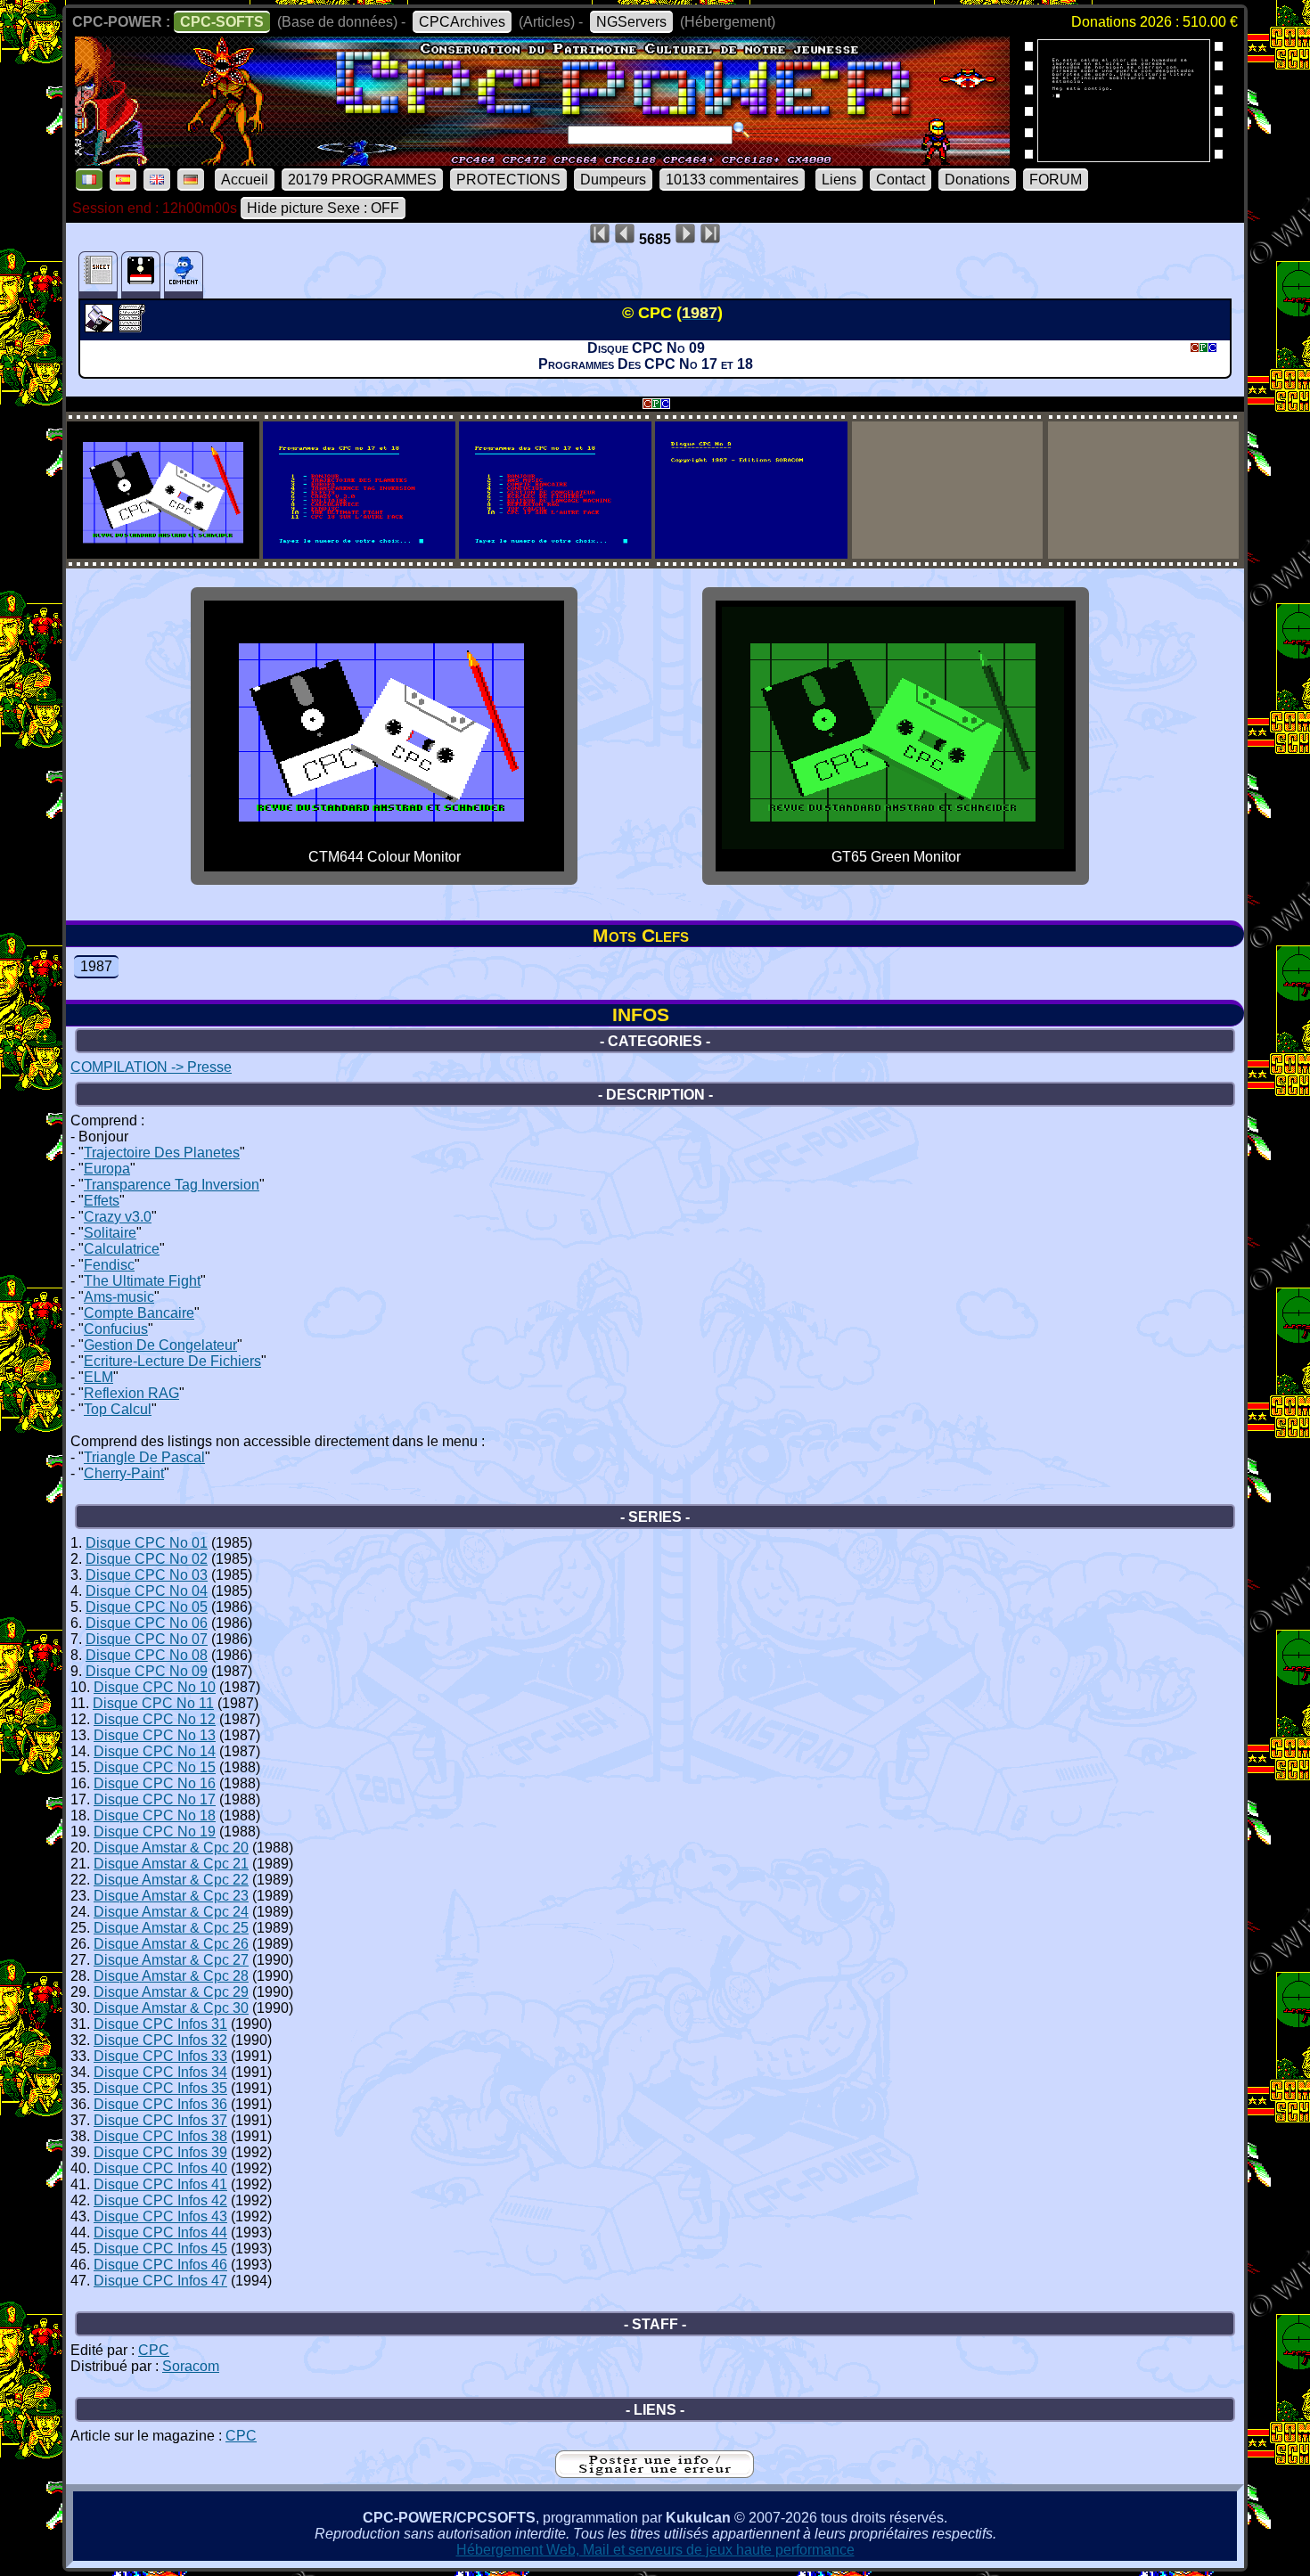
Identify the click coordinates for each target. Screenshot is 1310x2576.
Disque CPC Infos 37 (160, 2120)
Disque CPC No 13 (155, 1735)
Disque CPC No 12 (155, 1719)
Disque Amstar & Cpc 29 (171, 1992)
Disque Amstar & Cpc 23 (171, 1896)
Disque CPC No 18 (155, 1815)
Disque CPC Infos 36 (160, 2104)
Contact (901, 180)
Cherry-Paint (124, 1473)
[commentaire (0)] (184, 275)
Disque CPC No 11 (153, 1703)
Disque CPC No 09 (147, 1671)
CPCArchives (462, 22)
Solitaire (110, 1233)
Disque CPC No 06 (147, 1623)
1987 (96, 966)
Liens (839, 180)
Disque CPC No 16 (155, 1783)
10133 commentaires (732, 180)
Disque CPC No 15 (155, 1767)
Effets (102, 1201)
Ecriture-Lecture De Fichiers (172, 1361)
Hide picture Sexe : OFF (323, 208)
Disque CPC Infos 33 (160, 2056)
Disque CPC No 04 (147, 1591)
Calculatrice (122, 1249)
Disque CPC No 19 (155, 1832)
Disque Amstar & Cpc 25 (171, 1928)
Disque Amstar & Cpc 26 (171, 1944)
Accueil (245, 180)
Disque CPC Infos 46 (160, 2265)
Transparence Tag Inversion (172, 1185)
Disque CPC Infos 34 (160, 2072)
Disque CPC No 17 (155, 1799)
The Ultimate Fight (142, 1281)
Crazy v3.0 (118, 1217)
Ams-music (119, 1297)
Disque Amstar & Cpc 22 (171, 1880)
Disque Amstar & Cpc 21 (171, 1864)
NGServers (631, 22)
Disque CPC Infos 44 (160, 2233)
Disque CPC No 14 (155, 1751)
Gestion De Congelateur (160, 1345)
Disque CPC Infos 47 (160, 2281)
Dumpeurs (613, 180)
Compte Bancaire (139, 1313)
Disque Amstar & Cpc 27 (171, 1960)
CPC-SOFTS (222, 22)
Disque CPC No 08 (147, 1655)
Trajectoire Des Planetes (162, 1153)
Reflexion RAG (131, 1393)
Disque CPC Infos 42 (160, 2200)
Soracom (191, 2366)
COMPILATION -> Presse (151, 1067)
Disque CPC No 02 (147, 1559)
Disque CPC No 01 (147, 1543)
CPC (154, 2350)
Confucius (116, 1329)
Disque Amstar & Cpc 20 (171, 1848)
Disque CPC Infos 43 (160, 2216)
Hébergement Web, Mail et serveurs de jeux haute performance (655, 2550)
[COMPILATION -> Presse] (101, 327)
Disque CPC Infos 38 (160, 2136)
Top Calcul (118, 1409)
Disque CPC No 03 (147, 1575)
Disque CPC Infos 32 (160, 2040)
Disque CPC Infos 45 (160, 2249)
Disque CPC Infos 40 (160, 2168)
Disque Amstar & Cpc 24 (171, 1912)
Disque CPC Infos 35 (160, 2088)
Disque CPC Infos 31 (160, 2024)
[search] (741, 130)
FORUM (1056, 180)
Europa (107, 1169)
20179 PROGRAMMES (362, 180)
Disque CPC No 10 (155, 1687)
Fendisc (109, 1265)
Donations (977, 180)
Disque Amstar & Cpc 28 (171, 1976)
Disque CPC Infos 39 (160, 2152)
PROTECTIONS (508, 180)
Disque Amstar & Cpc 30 (171, 2008)
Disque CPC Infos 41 (160, 2184)
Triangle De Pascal (144, 1457)
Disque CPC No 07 (147, 1639)
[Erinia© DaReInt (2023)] (1124, 156)
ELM (98, 1377)
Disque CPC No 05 (147, 1607)
